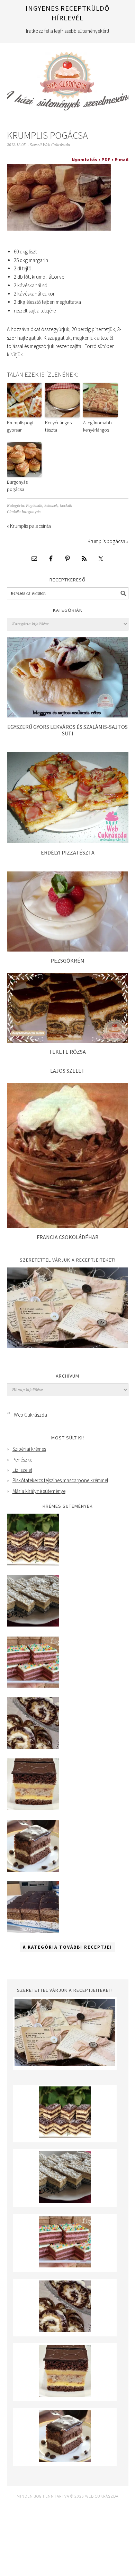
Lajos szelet (67, 1071)
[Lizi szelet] (33, 1686)
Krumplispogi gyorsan (20, 426)
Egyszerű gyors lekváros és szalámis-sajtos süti (67, 730)
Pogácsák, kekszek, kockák (49, 506)
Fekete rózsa (68, 1052)
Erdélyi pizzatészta (68, 852)
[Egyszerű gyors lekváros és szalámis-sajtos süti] (68, 716)
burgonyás (31, 512)
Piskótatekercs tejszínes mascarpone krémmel (60, 1480)
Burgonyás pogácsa (17, 486)
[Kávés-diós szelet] (33, 1931)
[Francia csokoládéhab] (68, 1226)
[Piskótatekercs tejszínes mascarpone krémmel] (33, 1747)
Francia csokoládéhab (68, 1237)
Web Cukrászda (68, 78)
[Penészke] (33, 1625)
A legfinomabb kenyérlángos (97, 426)
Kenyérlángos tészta (58, 426)
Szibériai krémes (29, 1449)
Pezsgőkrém (67, 961)
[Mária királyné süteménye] (33, 1808)
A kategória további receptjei (67, 1947)
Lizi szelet (22, 1470)
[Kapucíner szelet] (33, 1870)
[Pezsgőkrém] (68, 950)
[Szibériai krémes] (33, 1564)
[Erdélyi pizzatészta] (68, 841)
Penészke (22, 1460)
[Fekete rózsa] (68, 1041)
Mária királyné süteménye (39, 1491)
